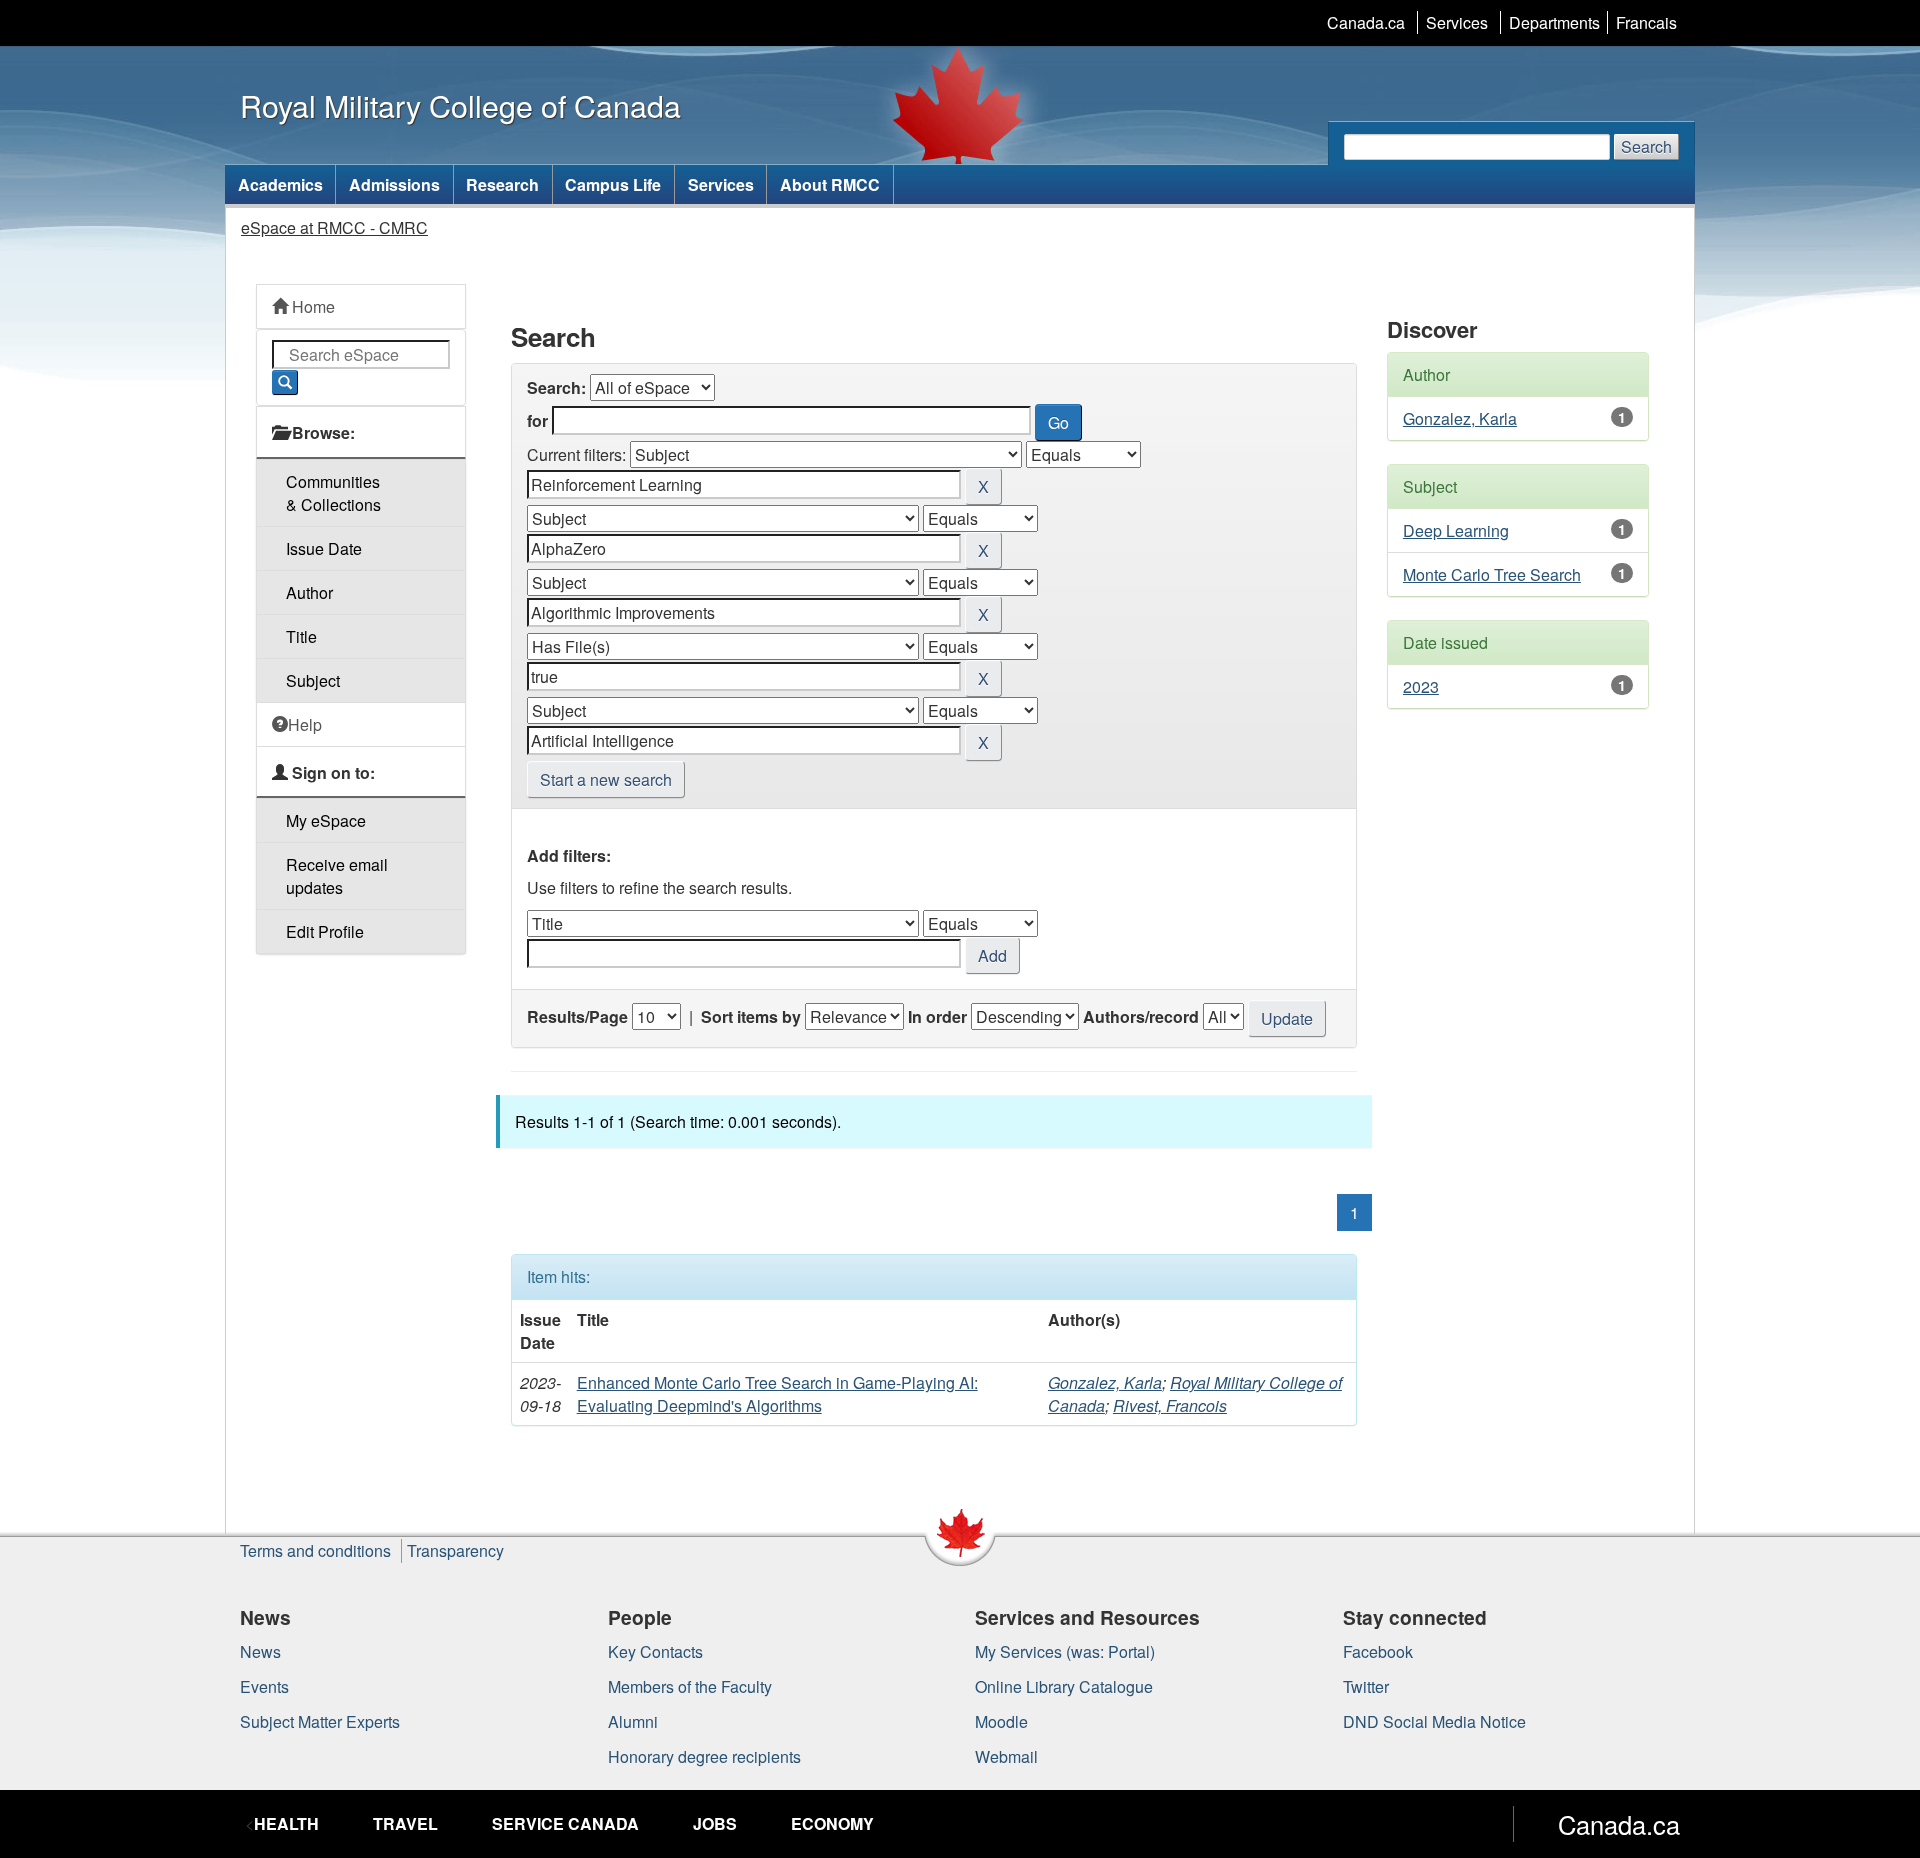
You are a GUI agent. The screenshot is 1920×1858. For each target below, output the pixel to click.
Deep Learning (1456, 530)
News (260, 1651)
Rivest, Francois (1170, 1405)
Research (502, 184)
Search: (556, 387)
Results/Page (577, 1016)
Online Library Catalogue (1064, 1686)
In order (937, 1016)
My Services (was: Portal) (1065, 1651)
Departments (1554, 22)
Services (1457, 22)
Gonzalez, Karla (1105, 1382)
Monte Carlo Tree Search (1492, 574)
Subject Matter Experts (320, 1721)
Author (309, 592)
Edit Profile (325, 931)
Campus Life (613, 184)
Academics (280, 184)
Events (264, 1686)
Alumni (633, 1721)
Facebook (1378, 1651)
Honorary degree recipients (704, 1756)
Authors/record (1141, 1016)
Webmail (1006, 1756)
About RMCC (830, 184)
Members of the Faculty (690, 1686)
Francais (1646, 22)
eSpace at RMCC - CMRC (334, 227)
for (537, 420)
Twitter (1366, 1686)
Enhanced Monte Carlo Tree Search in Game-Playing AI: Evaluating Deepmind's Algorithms (777, 1394)
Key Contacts (655, 1651)
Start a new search (606, 779)
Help (305, 724)
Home (311, 306)
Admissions (394, 184)
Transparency (455, 1550)
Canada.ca (1366, 22)
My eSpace (326, 820)
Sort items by (751, 1016)
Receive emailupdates (337, 876)
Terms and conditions (315, 1550)
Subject (313, 680)
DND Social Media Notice (1434, 1721)
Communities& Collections (333, 493)
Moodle (1001, 1721)
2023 (1421, 686)
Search (1646, 146)
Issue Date (324, 548)
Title (301, 636)
